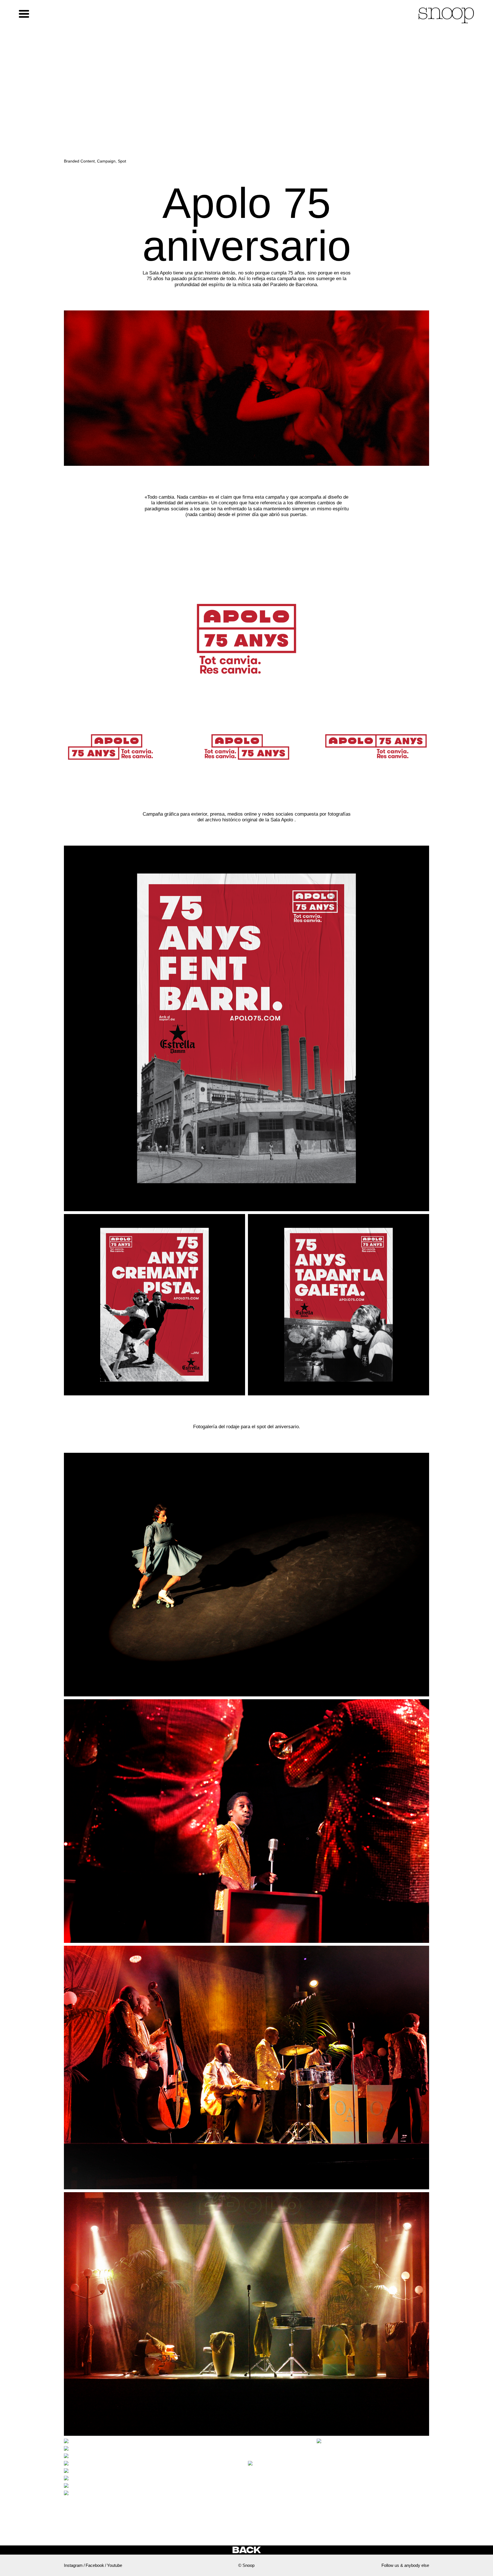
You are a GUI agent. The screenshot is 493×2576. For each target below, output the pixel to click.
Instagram (73, 2565)
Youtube (115, 2565)
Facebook (95, 2565)
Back (246, 2550)
